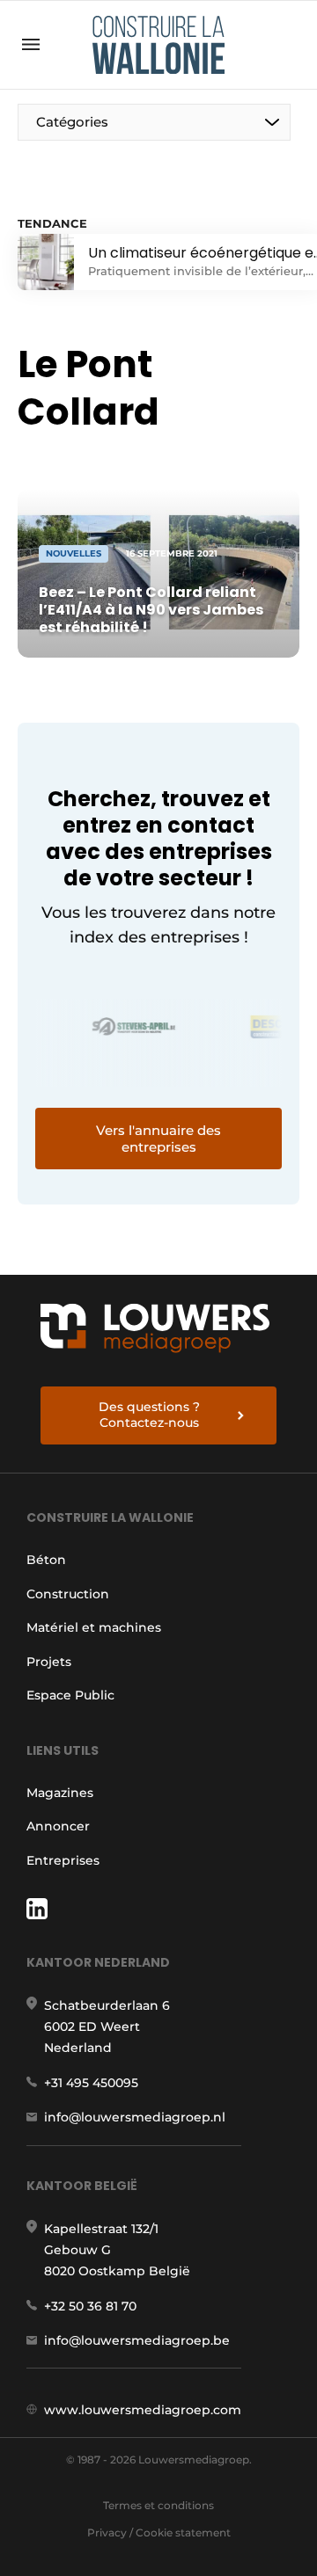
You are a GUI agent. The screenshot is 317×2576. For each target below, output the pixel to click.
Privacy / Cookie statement (159, 2532)
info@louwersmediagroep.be (137, 2340)
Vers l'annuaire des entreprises (158, 1139)
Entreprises (63, 1860)
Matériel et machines (94, 1627)
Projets (49, 1662)
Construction (68, 1594)
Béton (46, 1560)
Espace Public (70, 1695)
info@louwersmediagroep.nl (135, 2117)
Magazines (60, 1793)
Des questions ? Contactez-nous (149, 1415)
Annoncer (58, 1826)
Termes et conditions (158, 2505)
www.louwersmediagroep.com (143, 2410)
